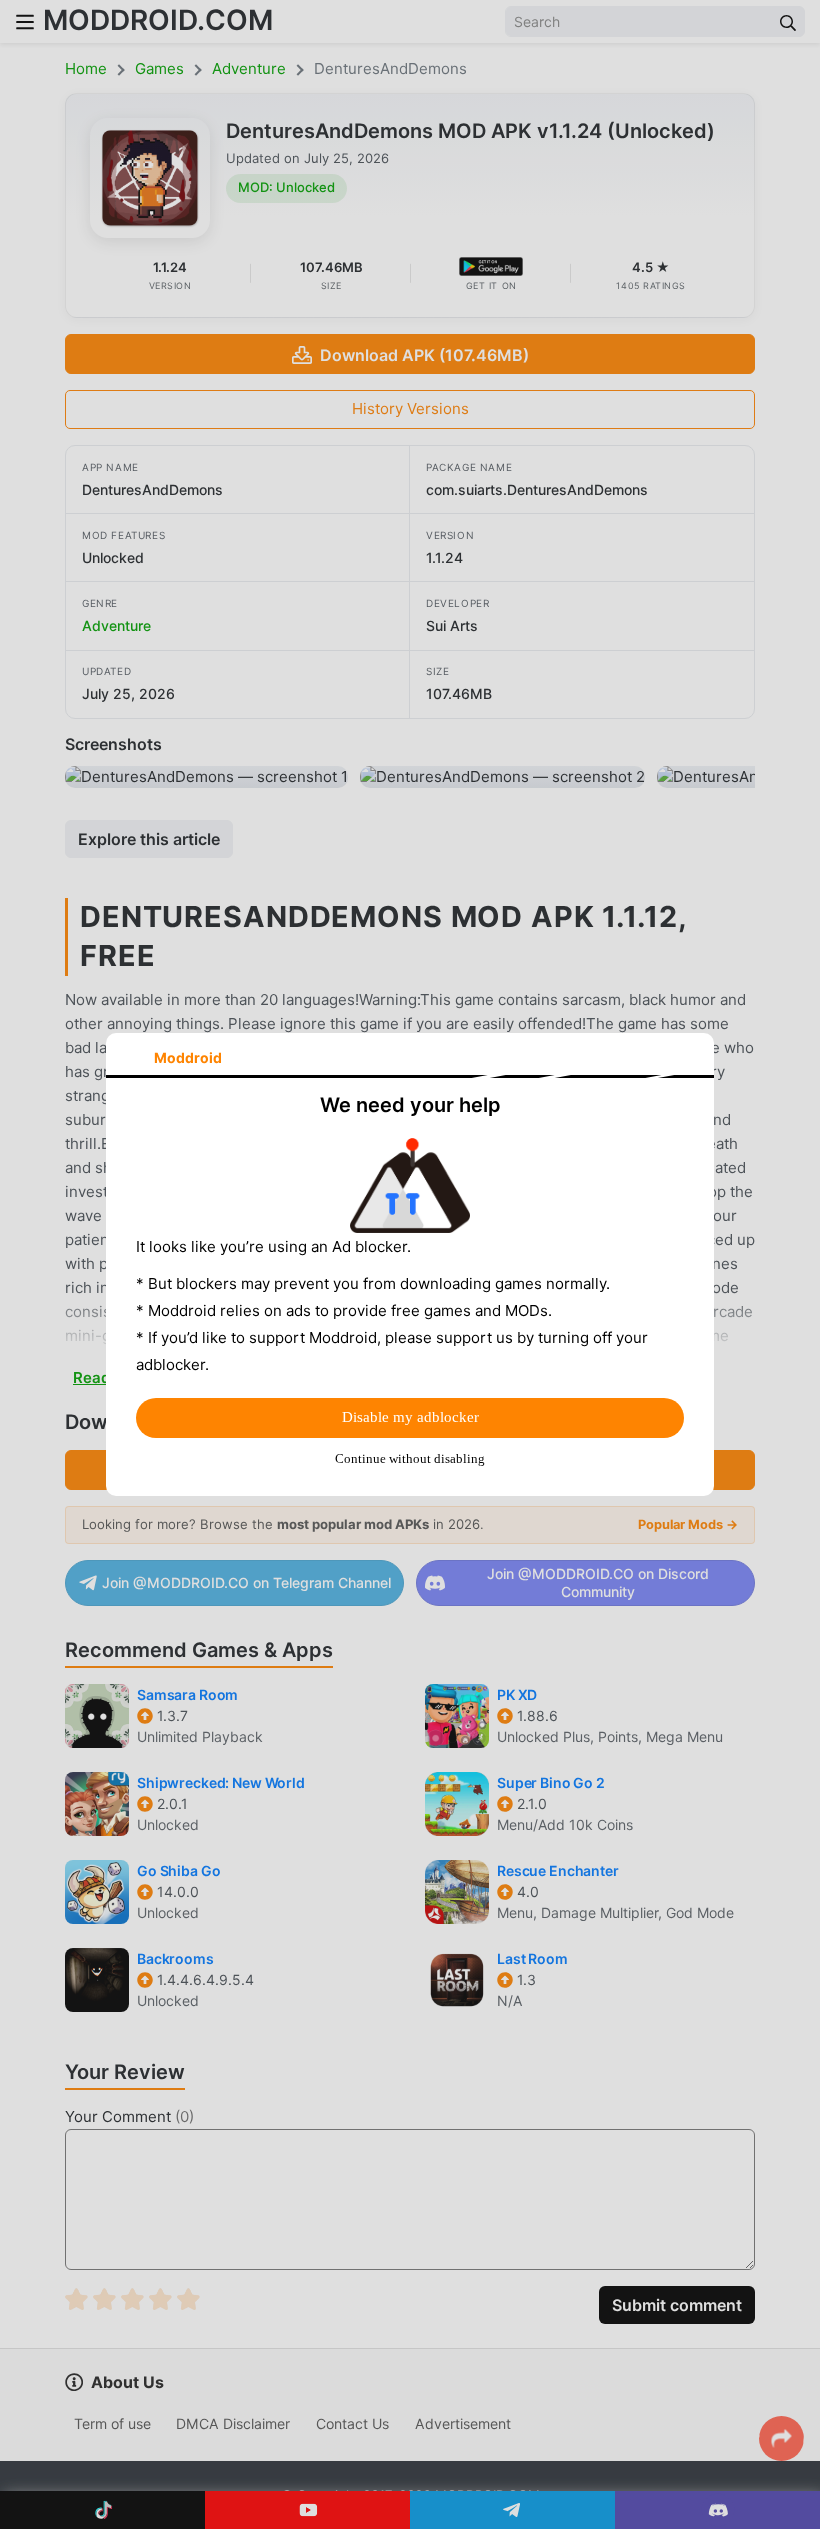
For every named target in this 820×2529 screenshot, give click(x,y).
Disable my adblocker (410, 1417)
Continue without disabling (410, 1458)
